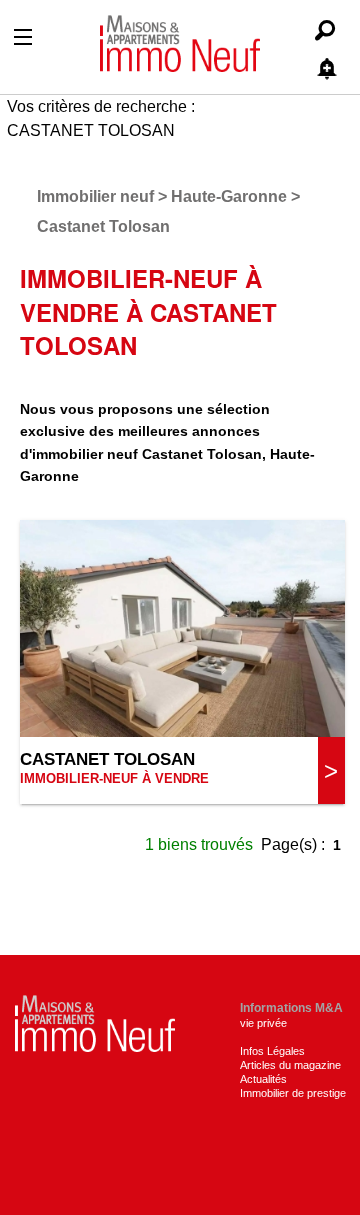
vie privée (263, 1023)
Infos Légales (272, 1051)
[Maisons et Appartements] (95, 1021)
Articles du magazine (290, 1065)
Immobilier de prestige (293, 1093)
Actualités (263, 1079)
